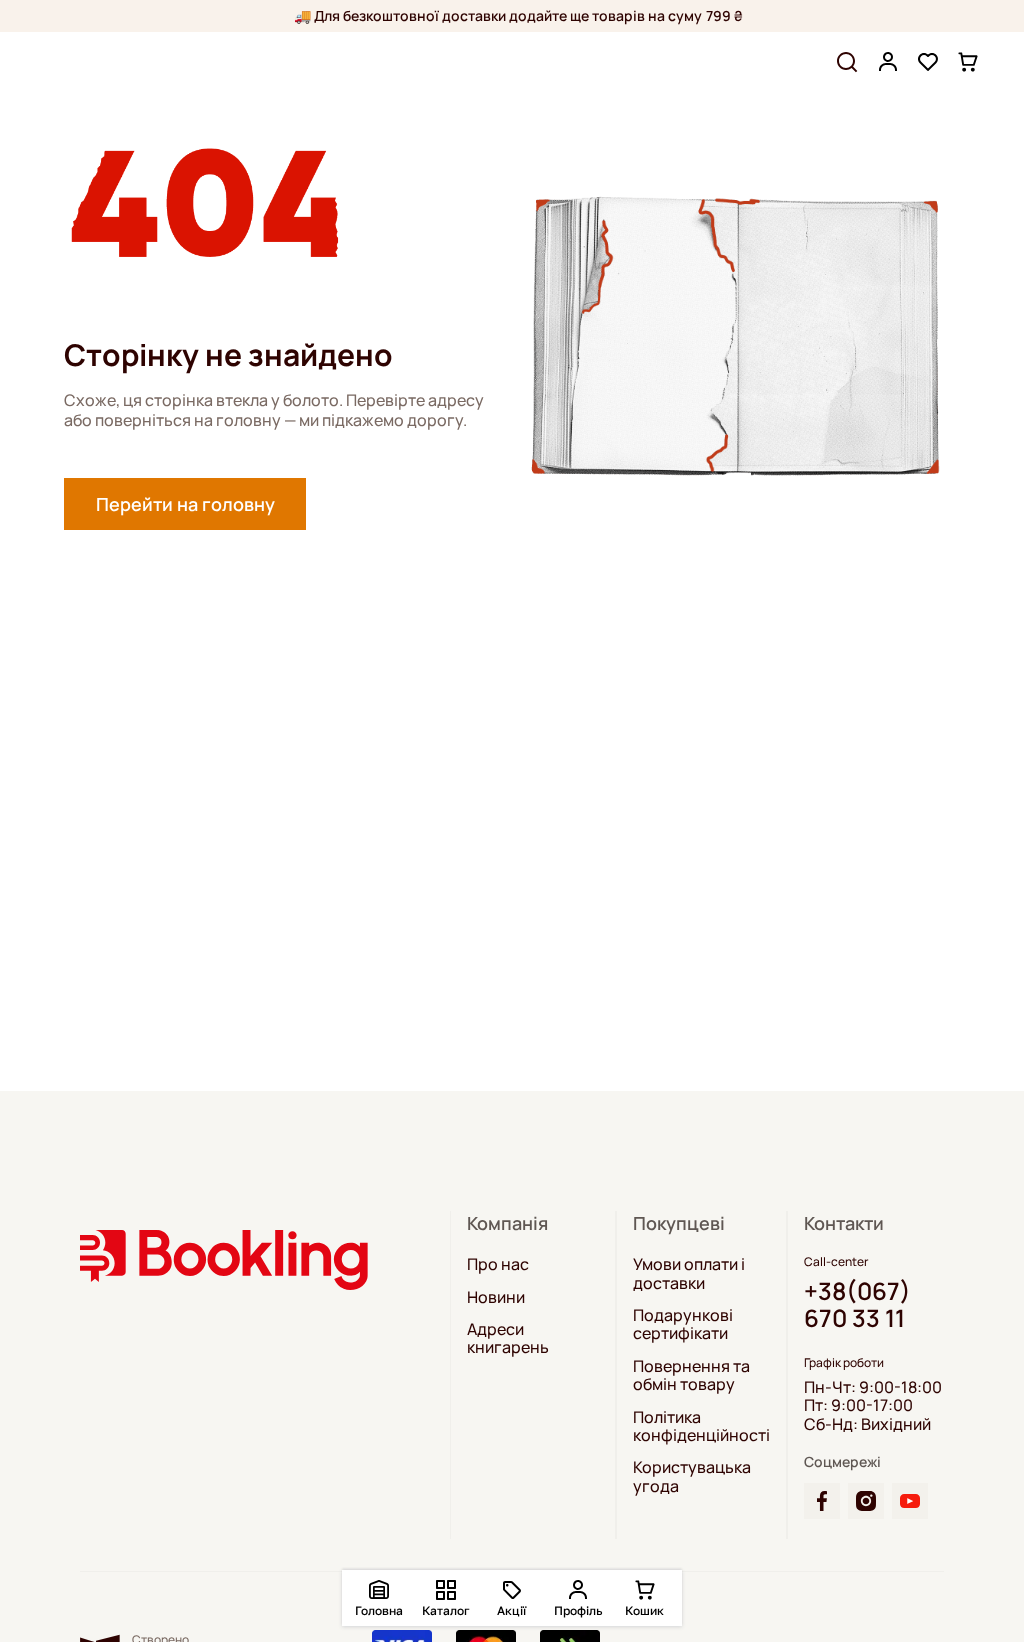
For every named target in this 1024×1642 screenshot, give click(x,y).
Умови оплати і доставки (689, 1273)
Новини (496, 1297)
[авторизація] (888, 62)
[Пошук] (847, 62)
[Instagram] (866, 1501)
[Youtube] (910, 1501)
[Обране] (928, 62)
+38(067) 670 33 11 (857, 1304)
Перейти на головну (185, 504)
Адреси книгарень (508, 1338)
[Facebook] (822, 1501)
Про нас (498, 1264)
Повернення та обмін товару (691, 1375)
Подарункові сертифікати (683, 1324)
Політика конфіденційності (701, 1426)
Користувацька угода (692, 1476)
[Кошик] (968, 62)
